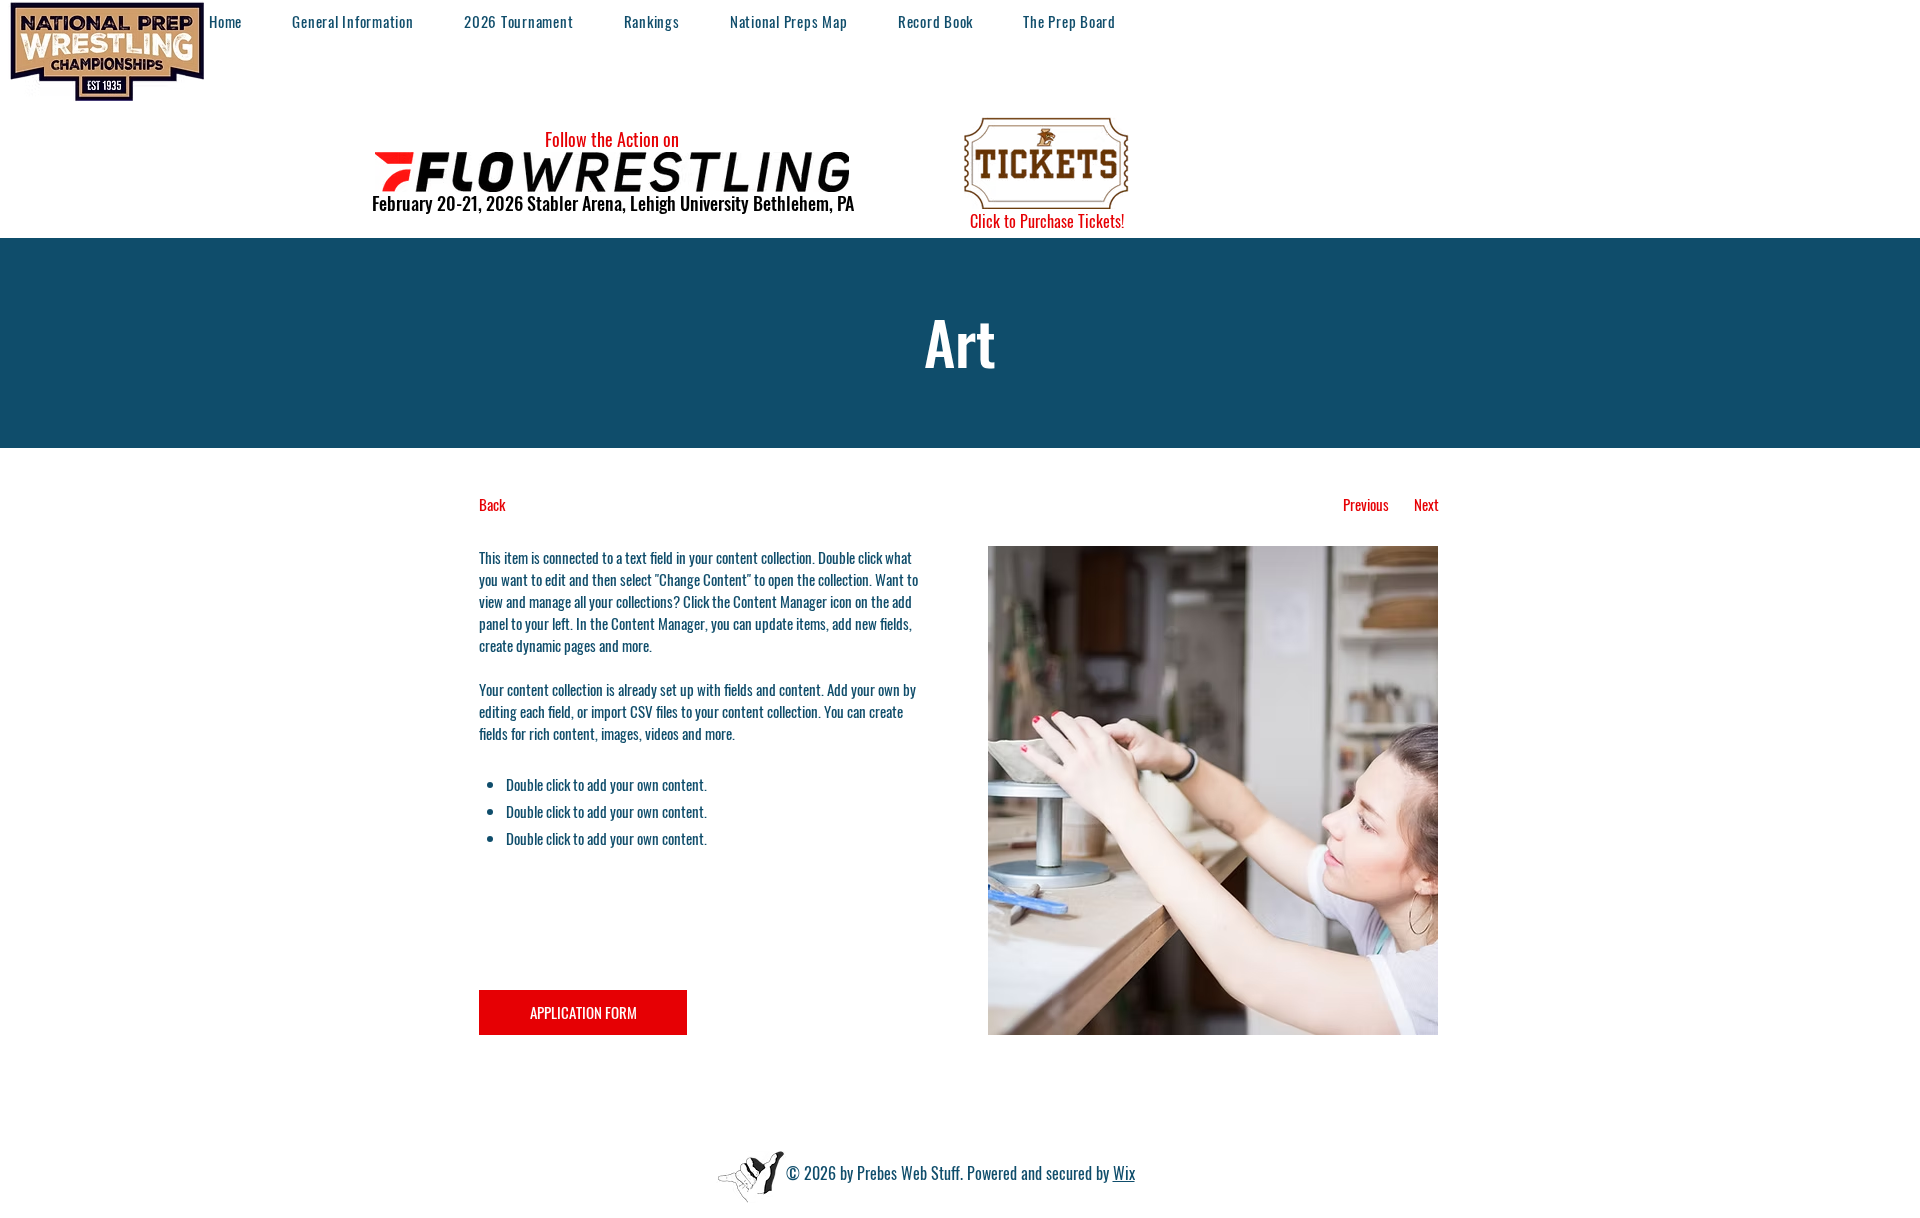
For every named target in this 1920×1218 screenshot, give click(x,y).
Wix (1124, 1173)
